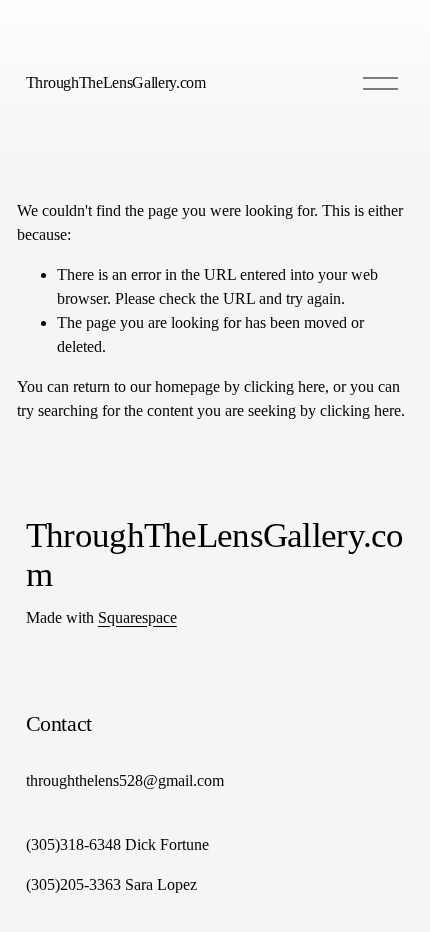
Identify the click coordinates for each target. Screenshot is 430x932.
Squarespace (137, 617)
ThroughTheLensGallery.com (116, 82)
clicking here (284, 386)
